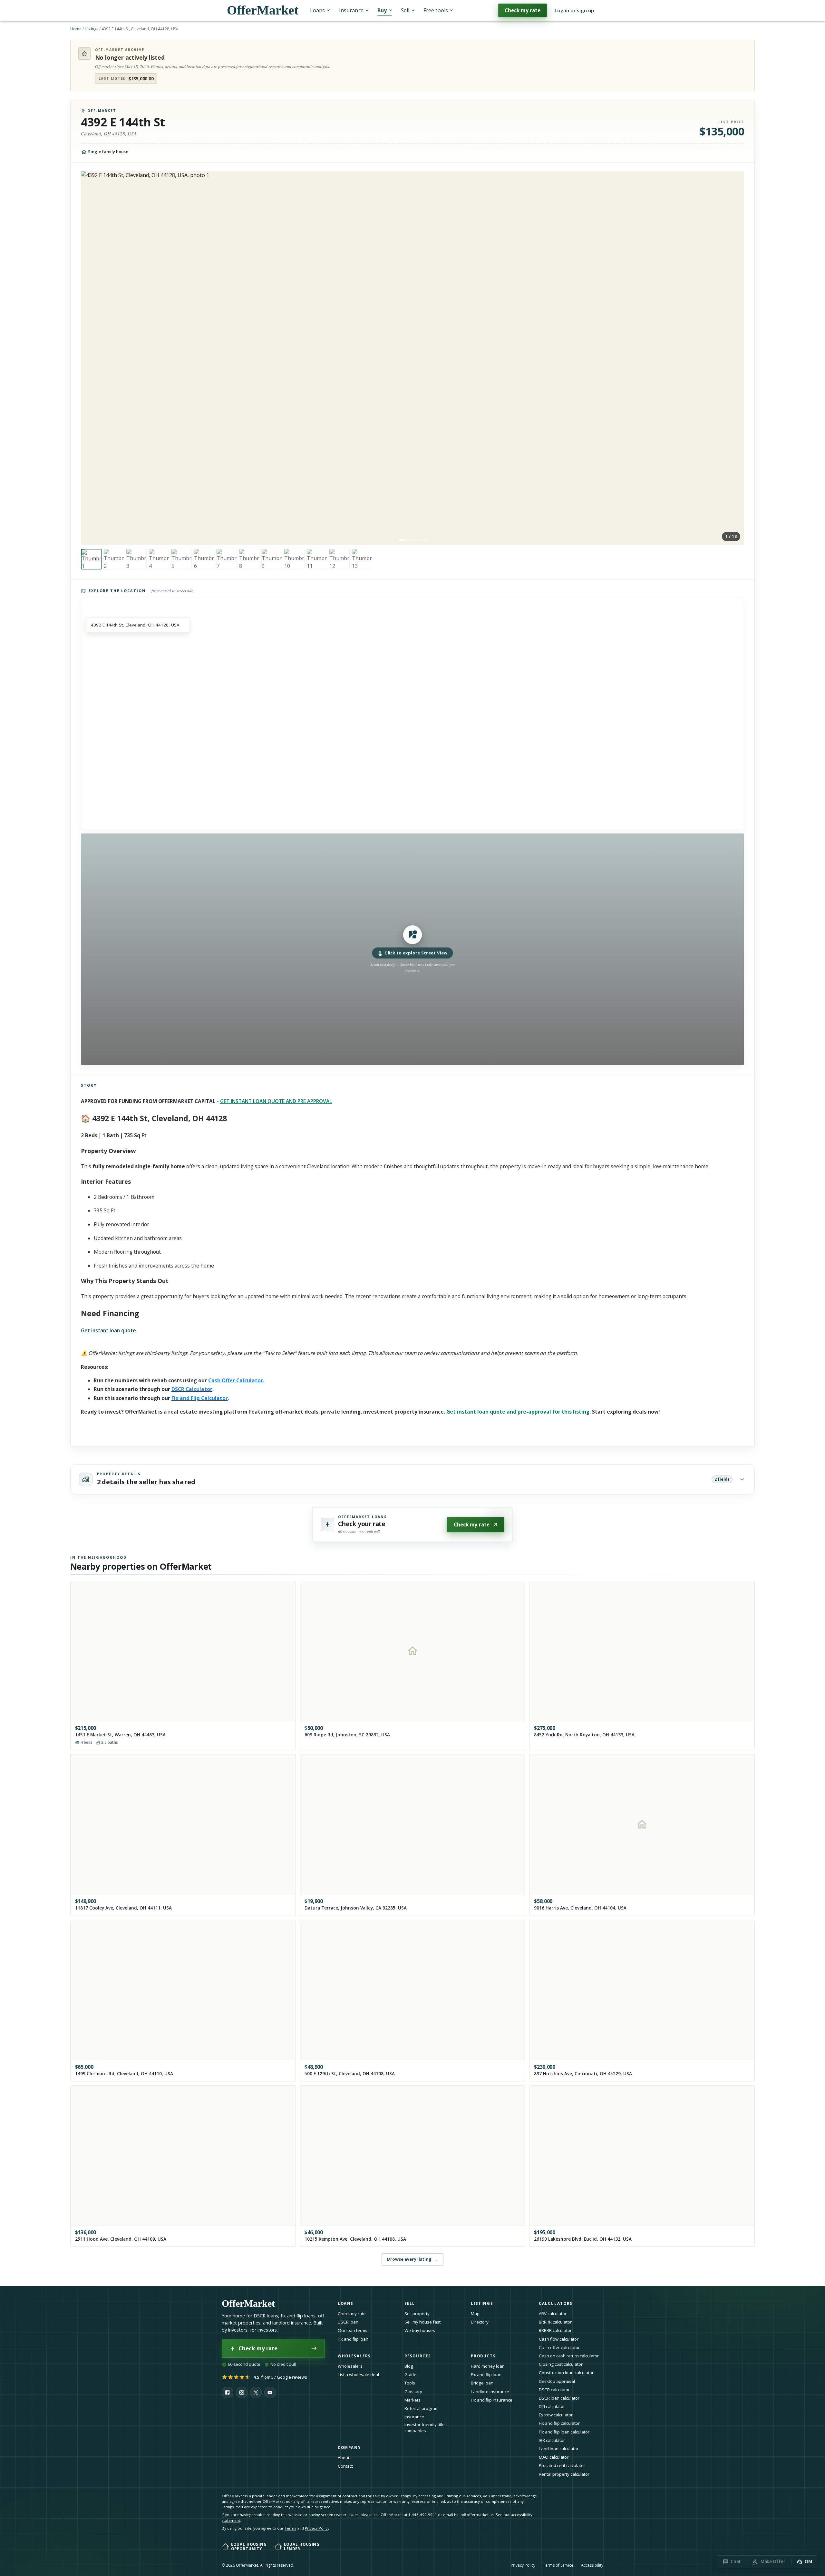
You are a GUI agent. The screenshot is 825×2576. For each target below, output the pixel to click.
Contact (345, 2466)
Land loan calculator (559, 2449)
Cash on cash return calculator (569, 2356)
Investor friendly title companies (425, 2428)
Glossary (413, 2392)
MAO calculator (554, 2457)
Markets (412, 2400)
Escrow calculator (556, 2415)
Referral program (422, 2408)
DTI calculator (552, 2406)
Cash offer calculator (559, 2347)
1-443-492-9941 (423, 2515)
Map (475, 2314)
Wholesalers (350, 2366)
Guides (412, 2374)
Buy (382, 10)
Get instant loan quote (108, 1330)
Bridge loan (482, 2383)
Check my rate (523, 10)
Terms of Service (558, 2565)
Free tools (436, 10)
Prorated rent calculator (562, 2465)
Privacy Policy (317, 2528)
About (344, 2458)
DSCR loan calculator (559, 2398)
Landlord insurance (490, 2392)
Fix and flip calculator (559, 2423)
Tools (410, 2383)
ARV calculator (553, 2314)
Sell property (417, 2314)
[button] (413, 949)
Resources (418, 2356)
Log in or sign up (574, 10)
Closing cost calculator (561, 2364)
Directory (480, 2322)
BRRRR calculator (555, 2322)
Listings (92, 29)
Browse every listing (412, 2259)
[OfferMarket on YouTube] (270, 2393)
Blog (409, 2366)
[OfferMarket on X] (256, 2393)
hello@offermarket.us (474, 2515)
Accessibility (592, 2565)
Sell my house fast (422, 2322)
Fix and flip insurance (492, 2400)
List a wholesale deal (358, 2374)
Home (76, 29)
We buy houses (420, 2330)
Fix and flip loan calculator (564, 2432)
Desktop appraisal (557, 2381)
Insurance (351, 10)
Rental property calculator (564, 2474)
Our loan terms (353, 2330)
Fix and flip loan (353, 2339)
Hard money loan (488, 2366)
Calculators (556, 2303)
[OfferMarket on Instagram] (242, 2393)
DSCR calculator (554, 2390)
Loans (317, 10)
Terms (290, 2528)
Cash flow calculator (559, 2339)
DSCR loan (348, 2322)
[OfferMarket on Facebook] (228, 2393)
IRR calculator (552, 2440)
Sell (405, 10)
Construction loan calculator (566, 2373)
